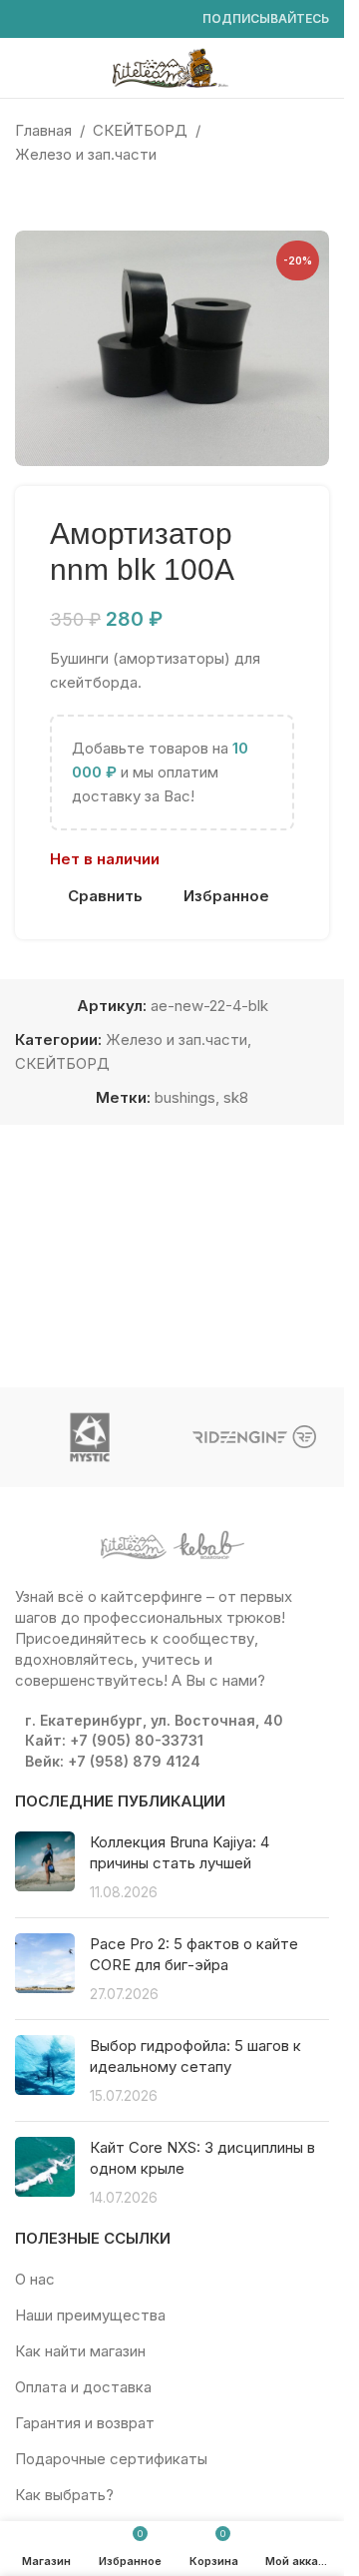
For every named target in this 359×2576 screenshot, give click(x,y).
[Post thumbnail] (45, 1867)
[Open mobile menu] (23, 68)
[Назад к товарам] (51, 199)
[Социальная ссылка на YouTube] (75, 19)
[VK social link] (147, 19)
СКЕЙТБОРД (140, 130)
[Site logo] (173, 66)
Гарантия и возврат (85, 2423)
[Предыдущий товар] (27, 199)
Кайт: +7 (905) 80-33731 (114, 1740)
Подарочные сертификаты (111, 2459)
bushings (185, 1097)
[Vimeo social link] (99, 19)
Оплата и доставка (83, 2387)
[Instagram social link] (51, 19)
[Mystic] (90, 1437)
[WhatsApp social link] (123, 19)
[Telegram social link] (171, 19)
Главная (43, 130)
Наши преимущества (90, 2315)
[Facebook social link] (27, 19)
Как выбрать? (64, 2495)
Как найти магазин (80, 2351)
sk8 (236, 1097)
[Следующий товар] (75, 199)
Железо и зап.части (86, 154)
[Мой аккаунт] (321, 68)
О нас (35, 2279)
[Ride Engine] (255, 1437)
